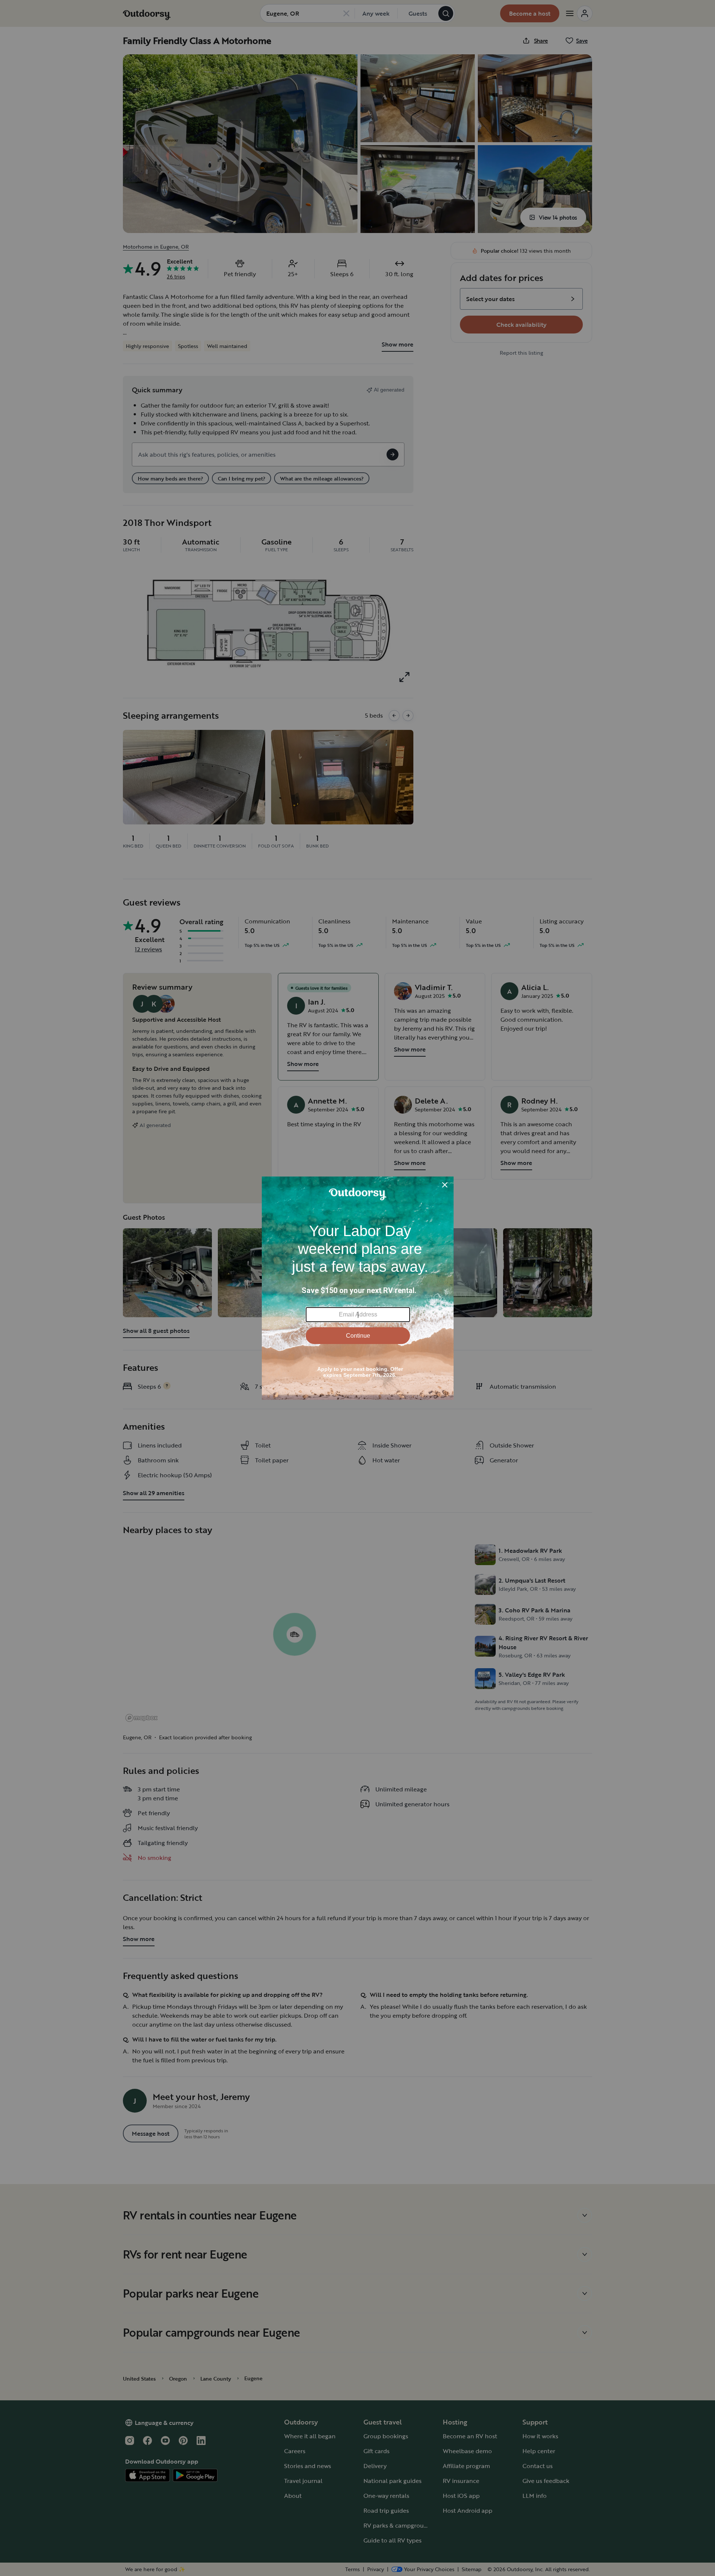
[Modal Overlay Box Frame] (358, 1288)
